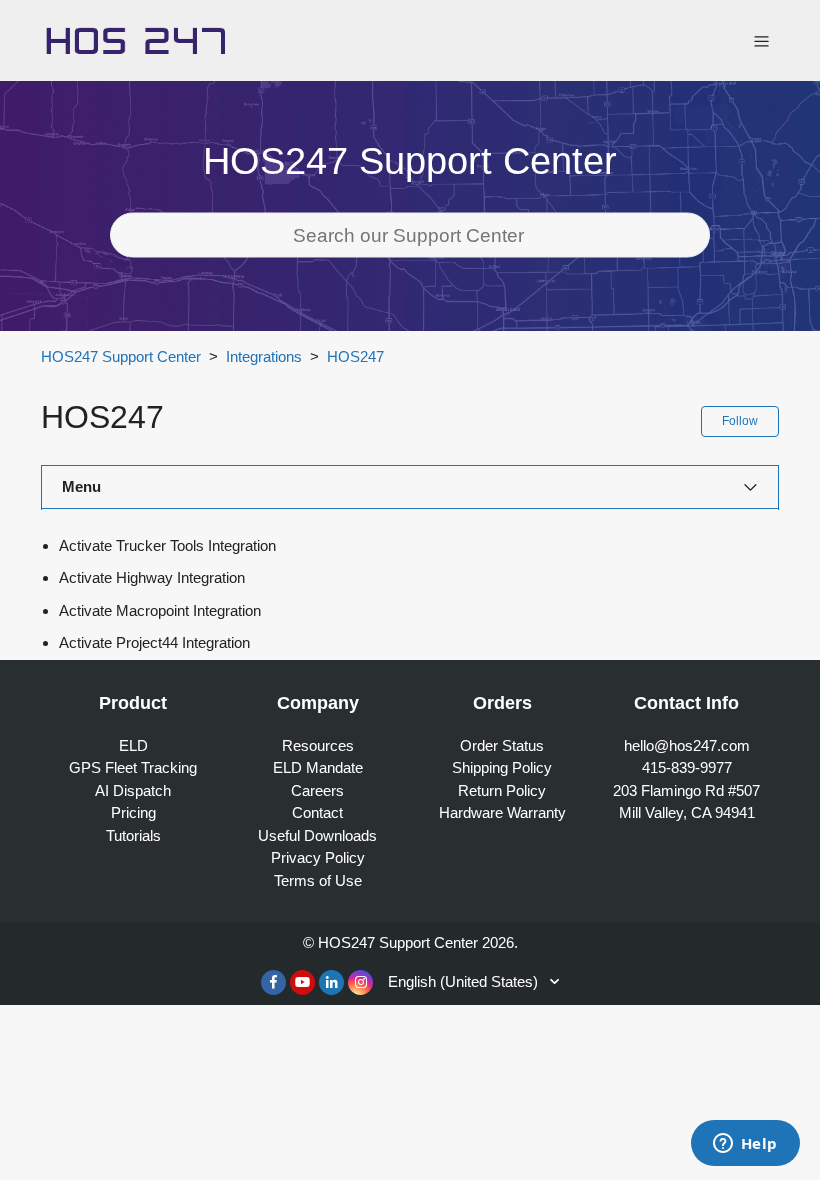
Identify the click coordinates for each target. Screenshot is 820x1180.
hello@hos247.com (687, 745)
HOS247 (355, 356)
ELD (133, 745)
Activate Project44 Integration (154, 642)
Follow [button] (740, 421)
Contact (317, 812)
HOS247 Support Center (121, 356)
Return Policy (502, 790)
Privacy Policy (318, 857)
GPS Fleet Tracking (133, 767)
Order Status (502, 745)
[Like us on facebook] (273, 982)
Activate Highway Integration (152, 577)
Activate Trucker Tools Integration (167, 545)
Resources (318, 745)
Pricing (133, 812)
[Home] (135, 38)
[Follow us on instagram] (360, 982)
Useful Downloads (317, 835)
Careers (317, 790)
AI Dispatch (133, 790)
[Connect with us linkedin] (331, 982)
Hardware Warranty (502, 812)
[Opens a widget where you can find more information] (745, 1145)
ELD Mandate (318, 767)
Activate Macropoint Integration (160, 610)
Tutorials (133, 835)
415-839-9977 (687, 767)
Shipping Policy (502, 767)
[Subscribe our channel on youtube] (302, 982)
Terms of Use (318, 880)
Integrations (264, 356)
